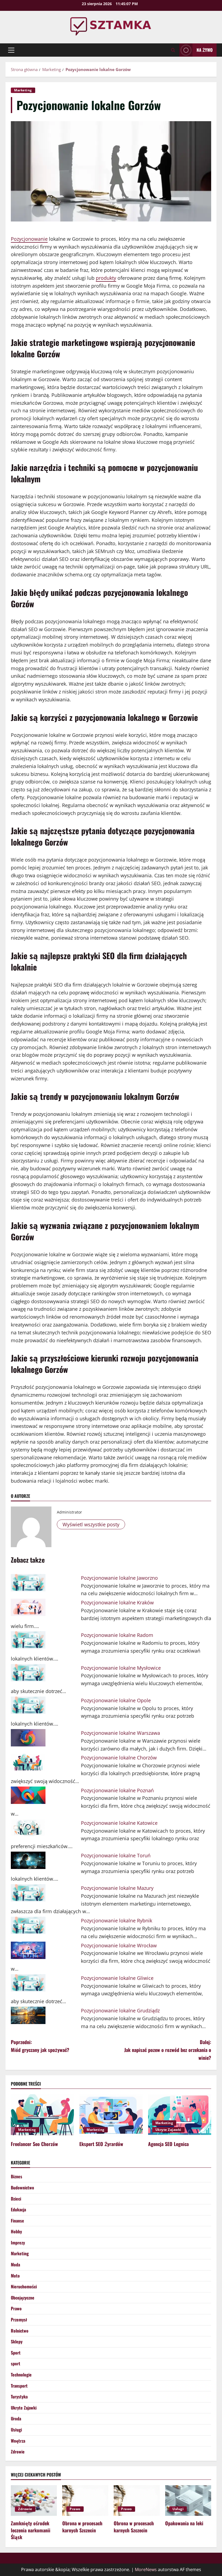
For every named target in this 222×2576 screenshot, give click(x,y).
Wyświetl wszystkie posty (91, 1524)
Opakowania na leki (184, 2523)
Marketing (23, 90)
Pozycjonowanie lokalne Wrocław (119, 1945)
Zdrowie (18, 2452)
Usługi (16, 2430)
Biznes (17, 2176)
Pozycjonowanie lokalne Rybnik (117, 1920)
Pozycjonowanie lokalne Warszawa (120, 1733)
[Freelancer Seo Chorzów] (42, 2115)
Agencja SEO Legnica (168, 2144)
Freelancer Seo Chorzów (34, 2144)
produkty (106, 278)
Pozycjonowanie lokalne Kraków (117, 1602)
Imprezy (18, 2243)
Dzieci (16, 2199)
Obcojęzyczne (23, 2298)
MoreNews (146, 2569)
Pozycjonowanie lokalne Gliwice (117, 1978)
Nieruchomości (24, 2286)
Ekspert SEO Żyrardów (101, 2144)
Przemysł (19, 2320)
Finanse (17, 2221)
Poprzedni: (40, 2046)
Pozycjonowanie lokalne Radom (117, 1635)
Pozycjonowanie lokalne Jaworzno (119, 1578)
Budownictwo (22, 2188)
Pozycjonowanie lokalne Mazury (117, 1888)
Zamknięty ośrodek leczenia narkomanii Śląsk (31, 2530)
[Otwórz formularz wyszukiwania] (173, 50)
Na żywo (205, 50)
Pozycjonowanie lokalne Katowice (119, 1823)
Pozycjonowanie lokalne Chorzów (119, 1758)
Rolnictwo (20, 2331)
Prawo (16, 2308)
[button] (11, 50)
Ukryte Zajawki (168, 2130)
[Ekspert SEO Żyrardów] (111, 2115)
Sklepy (17, 2341)
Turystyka (19, 2397)
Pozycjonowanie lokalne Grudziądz (120, 2010)
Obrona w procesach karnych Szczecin (82, 2527)
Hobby (16, 2231)
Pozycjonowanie (29, 239)
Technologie (21, 2375)
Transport (19, 2386)
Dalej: (168, 2050)
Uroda (16, 2418)
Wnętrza (18, 2441)
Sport (16, 2353)
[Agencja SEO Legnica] (180, 2115)
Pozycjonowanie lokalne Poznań (117, 1790)
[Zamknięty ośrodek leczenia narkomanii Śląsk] (34, 2500)
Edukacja (18, 2209)
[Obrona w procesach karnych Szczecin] (85, 2500)
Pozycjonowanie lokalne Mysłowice (121, 1668)
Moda (15, 2265)
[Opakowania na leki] (188, 2500)
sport (16, 2363)
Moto (15, 2276)
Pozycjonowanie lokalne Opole (116, 1700)
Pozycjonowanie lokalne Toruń (116, 1855)
